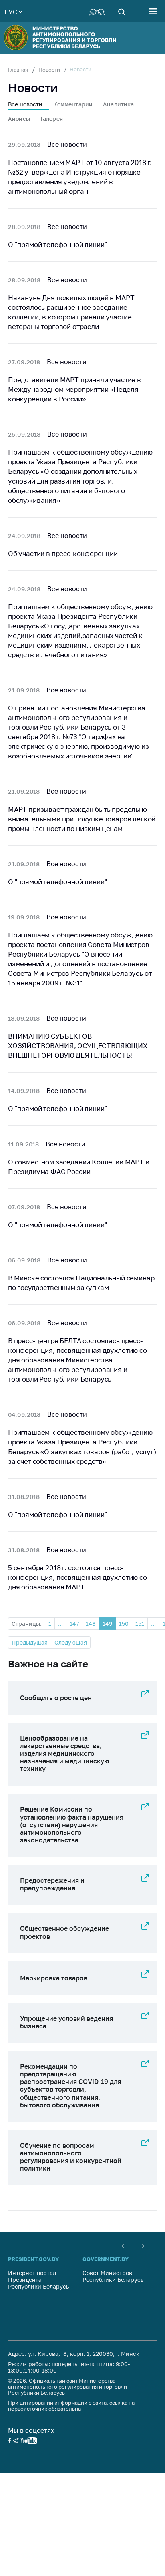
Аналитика (118, 104)
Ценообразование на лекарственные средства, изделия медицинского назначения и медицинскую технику (64, 1754)
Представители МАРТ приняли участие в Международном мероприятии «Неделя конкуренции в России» (74, 389)
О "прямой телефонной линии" (57, 244)
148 (91, 1624)
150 (124, 1624)
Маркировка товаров (54, 1978)
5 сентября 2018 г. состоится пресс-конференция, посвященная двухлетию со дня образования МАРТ (77, 1577)
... (60, 1624)
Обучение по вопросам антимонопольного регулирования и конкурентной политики (71, 2157)
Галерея (52, 119)
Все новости (25, 104)
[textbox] (13, 11)
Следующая (71, 1642)
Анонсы (19, 119)
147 (74, 1624)
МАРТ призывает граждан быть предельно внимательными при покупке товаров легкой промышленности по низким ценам (82, 819)
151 (140, 1624)
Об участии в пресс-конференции (63, 553)
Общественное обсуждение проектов (64, 1932)
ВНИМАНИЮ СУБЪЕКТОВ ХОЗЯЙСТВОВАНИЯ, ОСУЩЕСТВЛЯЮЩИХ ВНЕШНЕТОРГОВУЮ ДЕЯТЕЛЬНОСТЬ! (78, 1046)
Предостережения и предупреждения (52, 1884)
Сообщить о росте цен (56, 1698)
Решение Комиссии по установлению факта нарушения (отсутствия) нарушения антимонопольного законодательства (72, 1825)
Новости (49, 70)
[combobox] (13, 11)
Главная (18, 70)
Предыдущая (30, 1642)
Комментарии (73, 104)
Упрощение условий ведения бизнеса (66, 2022)
